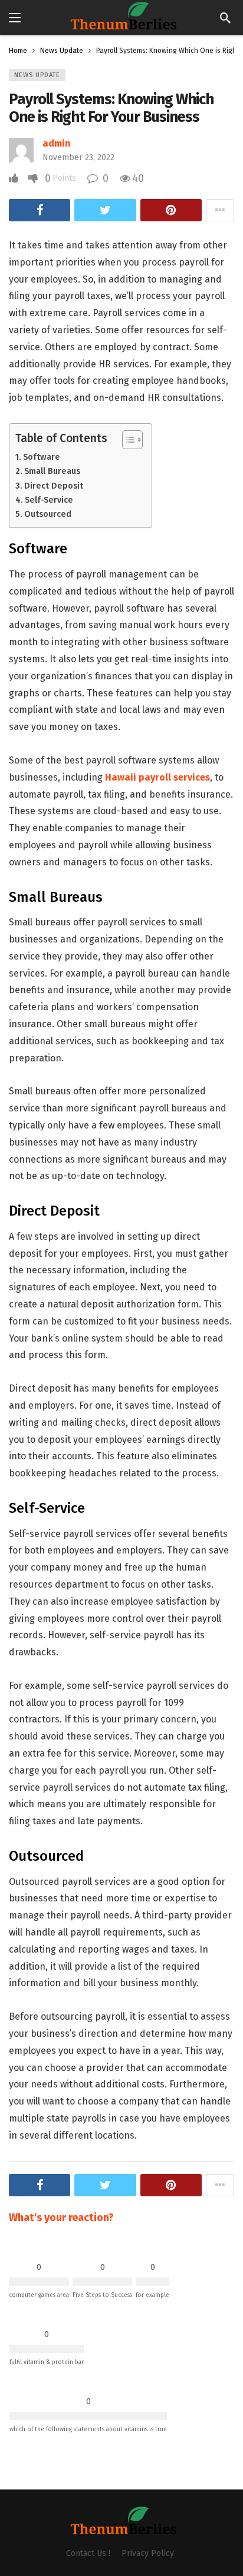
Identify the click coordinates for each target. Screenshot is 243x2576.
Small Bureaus (52, 471)
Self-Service (49, 500)
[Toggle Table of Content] (127, 440)
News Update (37, 75)
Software (42, 457)
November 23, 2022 (78, 157)
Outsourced (48, 514)
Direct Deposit (54, 486)
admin (57, 143)
